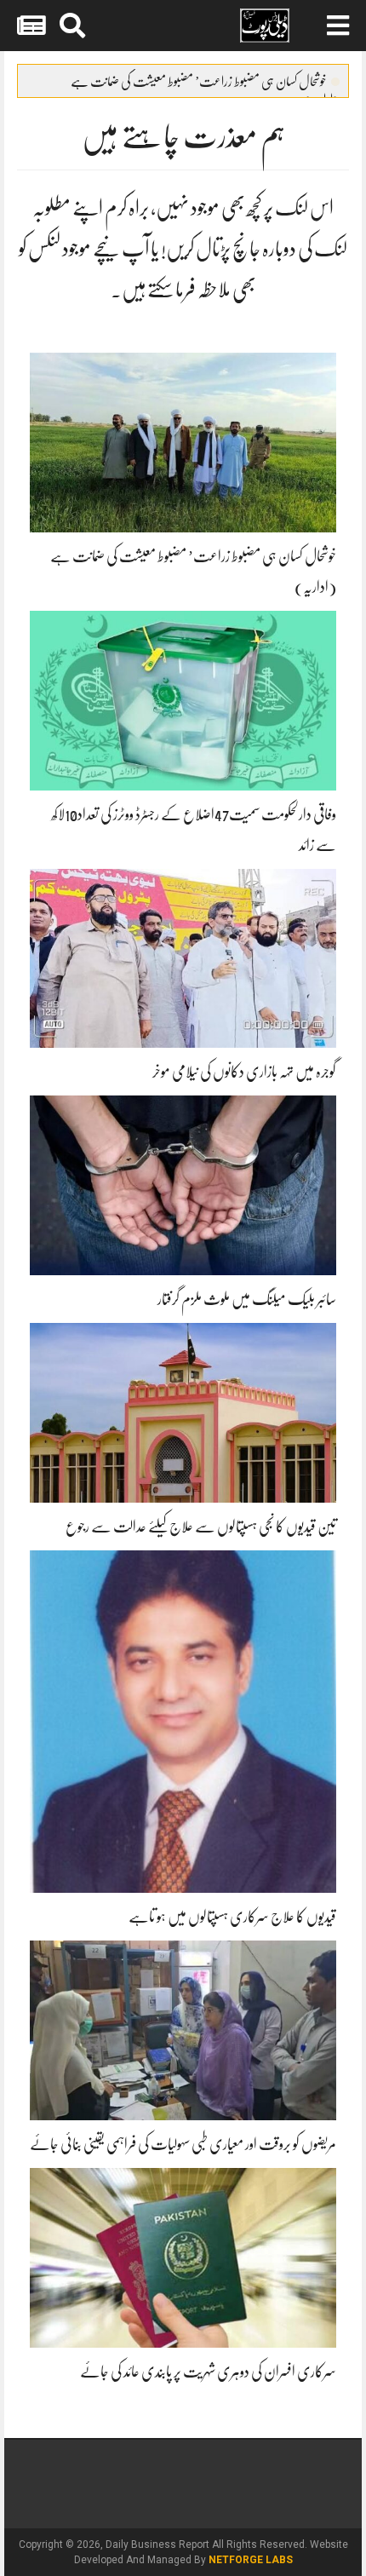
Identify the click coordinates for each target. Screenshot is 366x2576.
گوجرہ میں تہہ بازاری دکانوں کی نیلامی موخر (244, 1072)
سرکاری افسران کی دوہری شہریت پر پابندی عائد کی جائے (208, 2372)
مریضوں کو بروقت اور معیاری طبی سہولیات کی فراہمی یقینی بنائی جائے (183, 2144)
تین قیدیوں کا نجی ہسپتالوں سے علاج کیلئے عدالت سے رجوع (201, 1527)
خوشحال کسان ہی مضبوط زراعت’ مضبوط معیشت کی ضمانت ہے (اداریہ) (205, 85)
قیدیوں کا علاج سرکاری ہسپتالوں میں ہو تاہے (232, 1917)
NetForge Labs (251, 2560)
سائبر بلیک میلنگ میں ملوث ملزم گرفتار (247, 1299)
